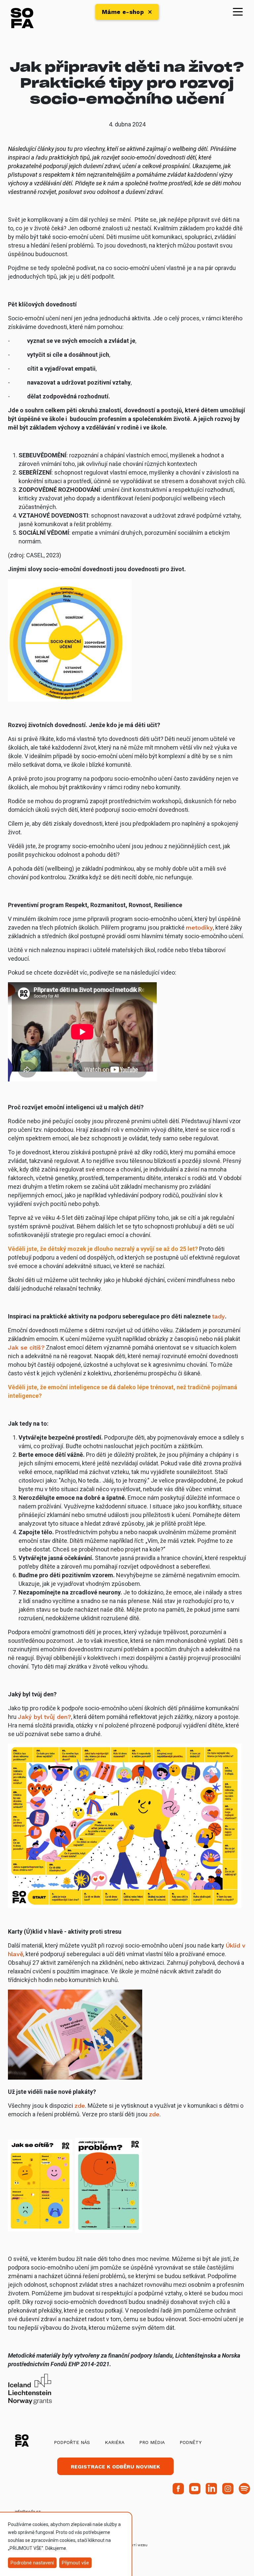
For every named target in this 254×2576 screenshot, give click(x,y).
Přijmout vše (75, 2563)
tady (218, 1316)
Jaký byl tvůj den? (44, 1717)
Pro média (152, 2442)
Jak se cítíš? (26, 1347)
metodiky (199, 927)
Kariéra (115, 2442)
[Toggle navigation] (238, 11)
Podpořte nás (72, 2442)
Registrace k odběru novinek (115, 2467)
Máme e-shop (123, 12)
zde (80, 2106)
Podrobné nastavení (32, 2563)
